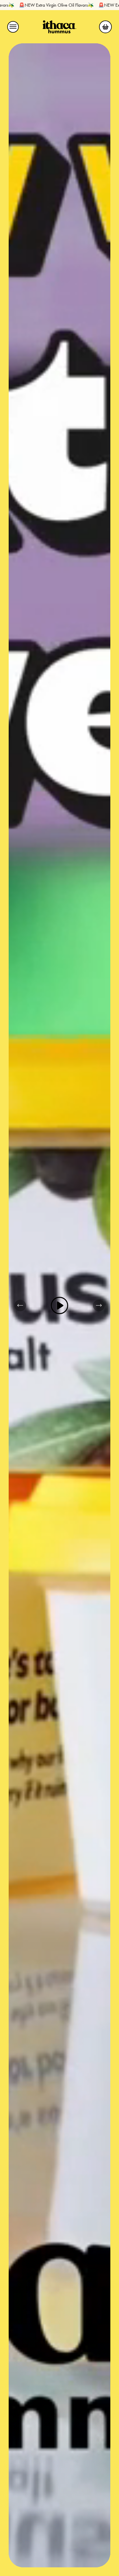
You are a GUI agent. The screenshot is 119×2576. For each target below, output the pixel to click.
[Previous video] (20, 1305)
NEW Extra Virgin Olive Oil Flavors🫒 (68, 5)
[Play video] (59, 1305)
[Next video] (99, 1305)
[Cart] (105, 27)
